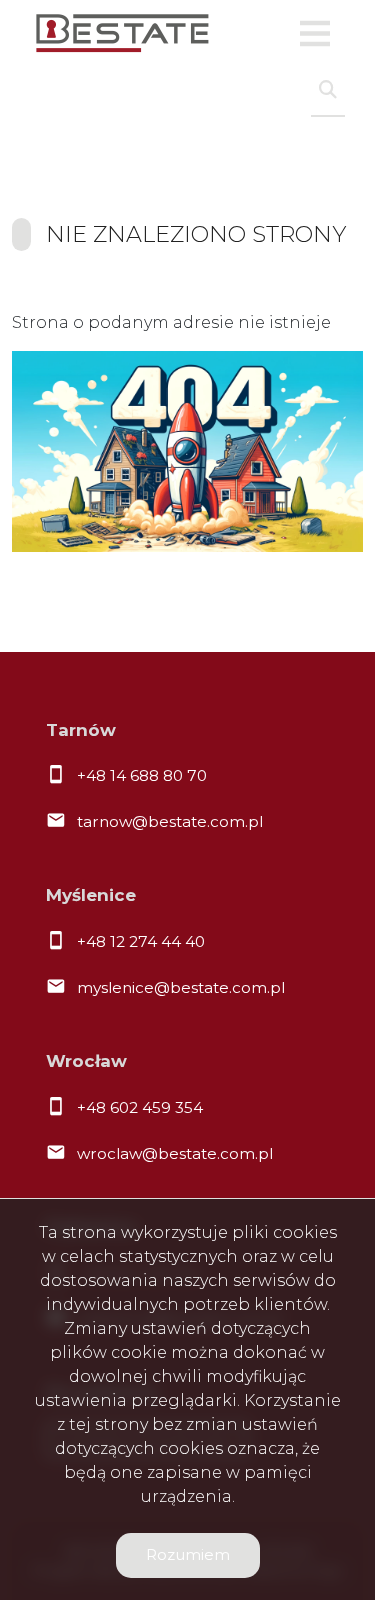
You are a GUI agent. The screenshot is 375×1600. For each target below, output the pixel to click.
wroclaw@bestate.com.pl (175, 1153)
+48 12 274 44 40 (141, 941)
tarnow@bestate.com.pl (170, 821)
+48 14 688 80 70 (142, 775)
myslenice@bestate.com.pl (181, 987)
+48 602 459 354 (140, 1107)
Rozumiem (188, 1554)
